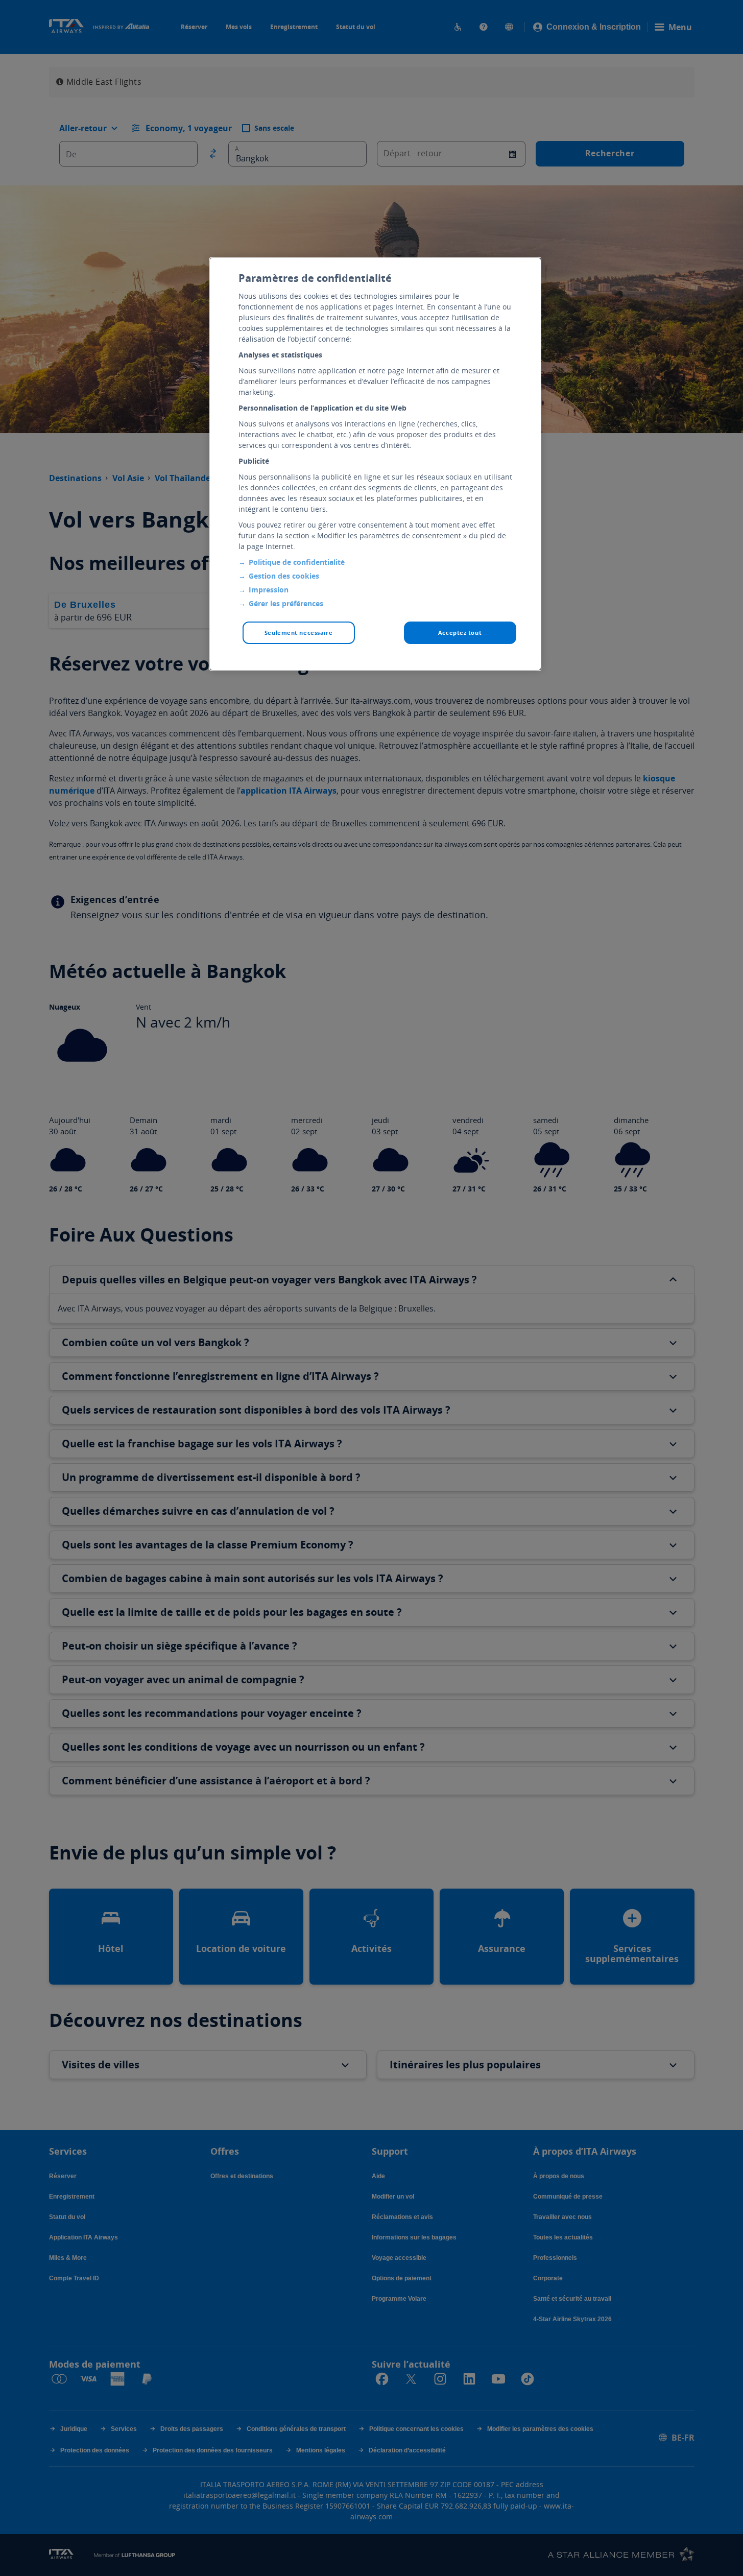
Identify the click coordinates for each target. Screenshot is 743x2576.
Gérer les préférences (286, 603)
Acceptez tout (460, 633)
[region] (375, 464)
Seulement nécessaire (298, 633)
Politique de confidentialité (297, 562)
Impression (269, 590)
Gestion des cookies (284, 576)
